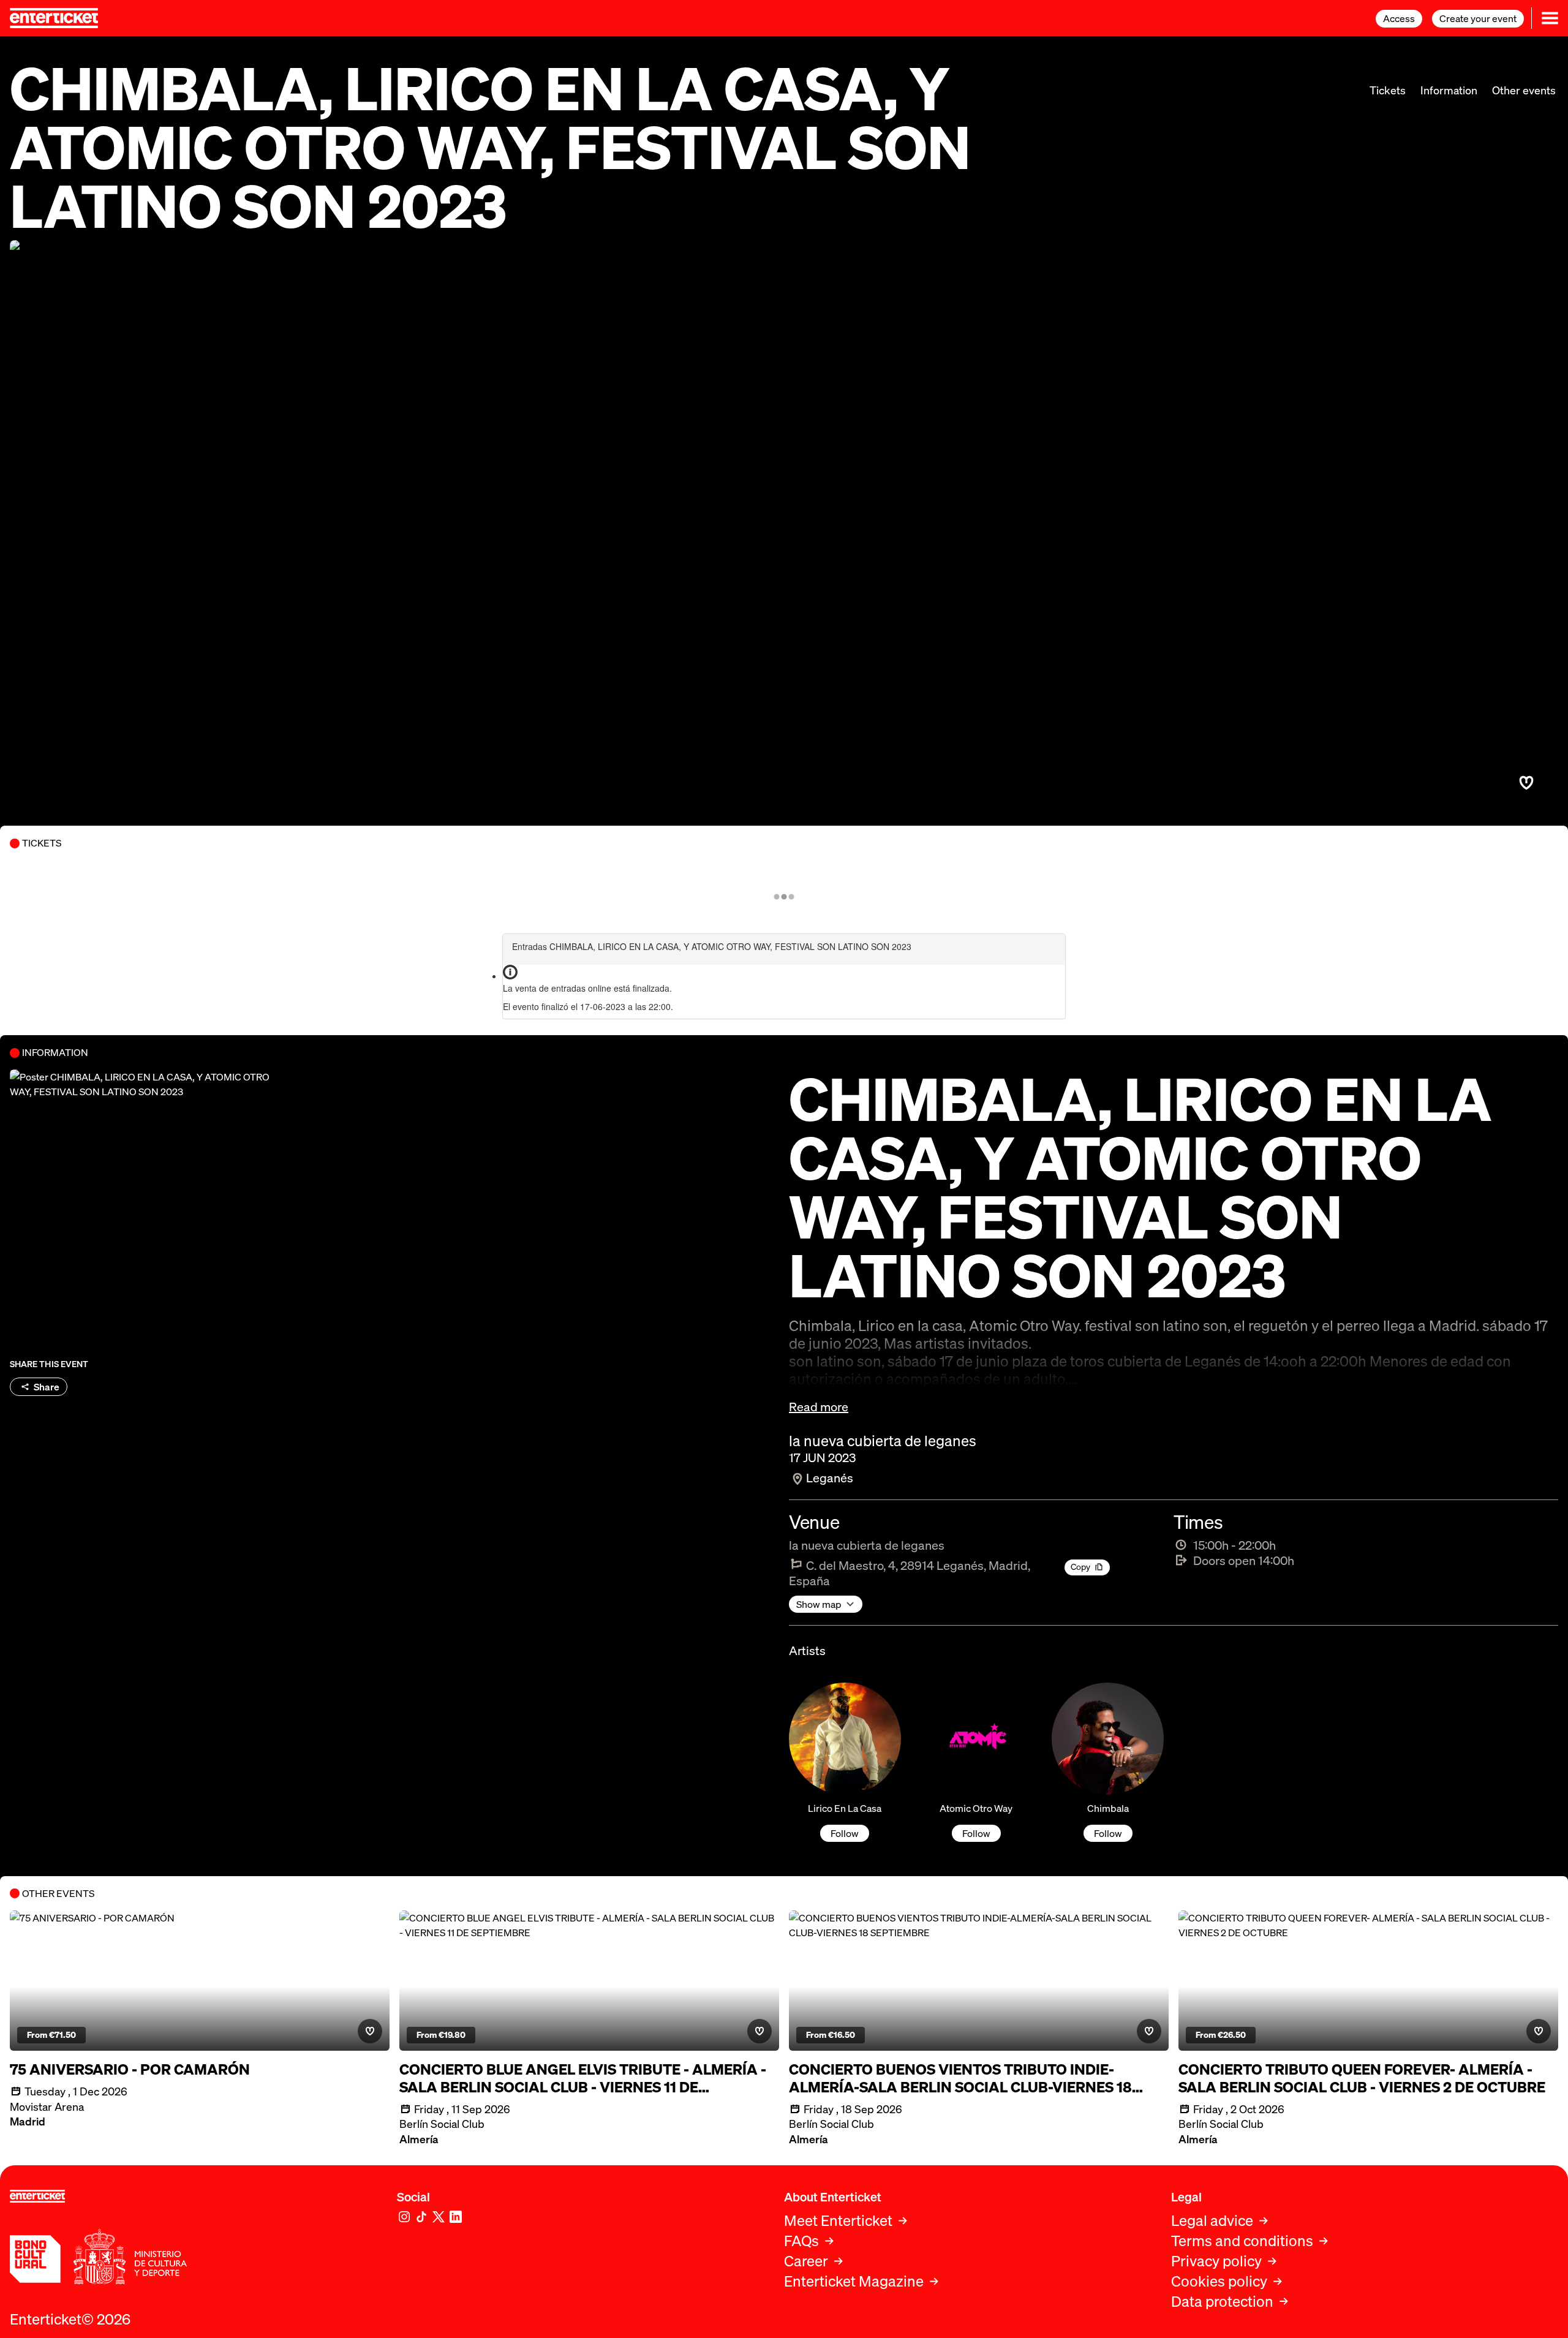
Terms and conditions (1242, 2241)
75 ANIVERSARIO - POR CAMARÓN (130, 2069)
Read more (819, 1407)
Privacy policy (1216, 2261)
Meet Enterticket (838, 2221)
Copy (1080, 1567)
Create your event (1478, 18)
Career (806, 2261)
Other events (1524, 90)
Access (1399, 18)
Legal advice (1212, 2221)
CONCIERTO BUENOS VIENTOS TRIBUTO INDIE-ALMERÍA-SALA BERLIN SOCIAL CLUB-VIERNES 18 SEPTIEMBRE (960, 2078)
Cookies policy (1219, 2281)
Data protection (1222, 2302)
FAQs (801, 2241)
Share (47, 1387)
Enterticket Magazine (854, 2281)
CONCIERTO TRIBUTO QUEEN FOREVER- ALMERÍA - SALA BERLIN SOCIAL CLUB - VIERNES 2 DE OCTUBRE (1362, 2078)
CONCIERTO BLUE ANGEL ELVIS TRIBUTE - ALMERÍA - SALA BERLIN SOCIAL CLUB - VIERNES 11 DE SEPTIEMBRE (583, 2078)
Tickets (1388, 90)
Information (1449, 90)
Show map (819, 1604)
